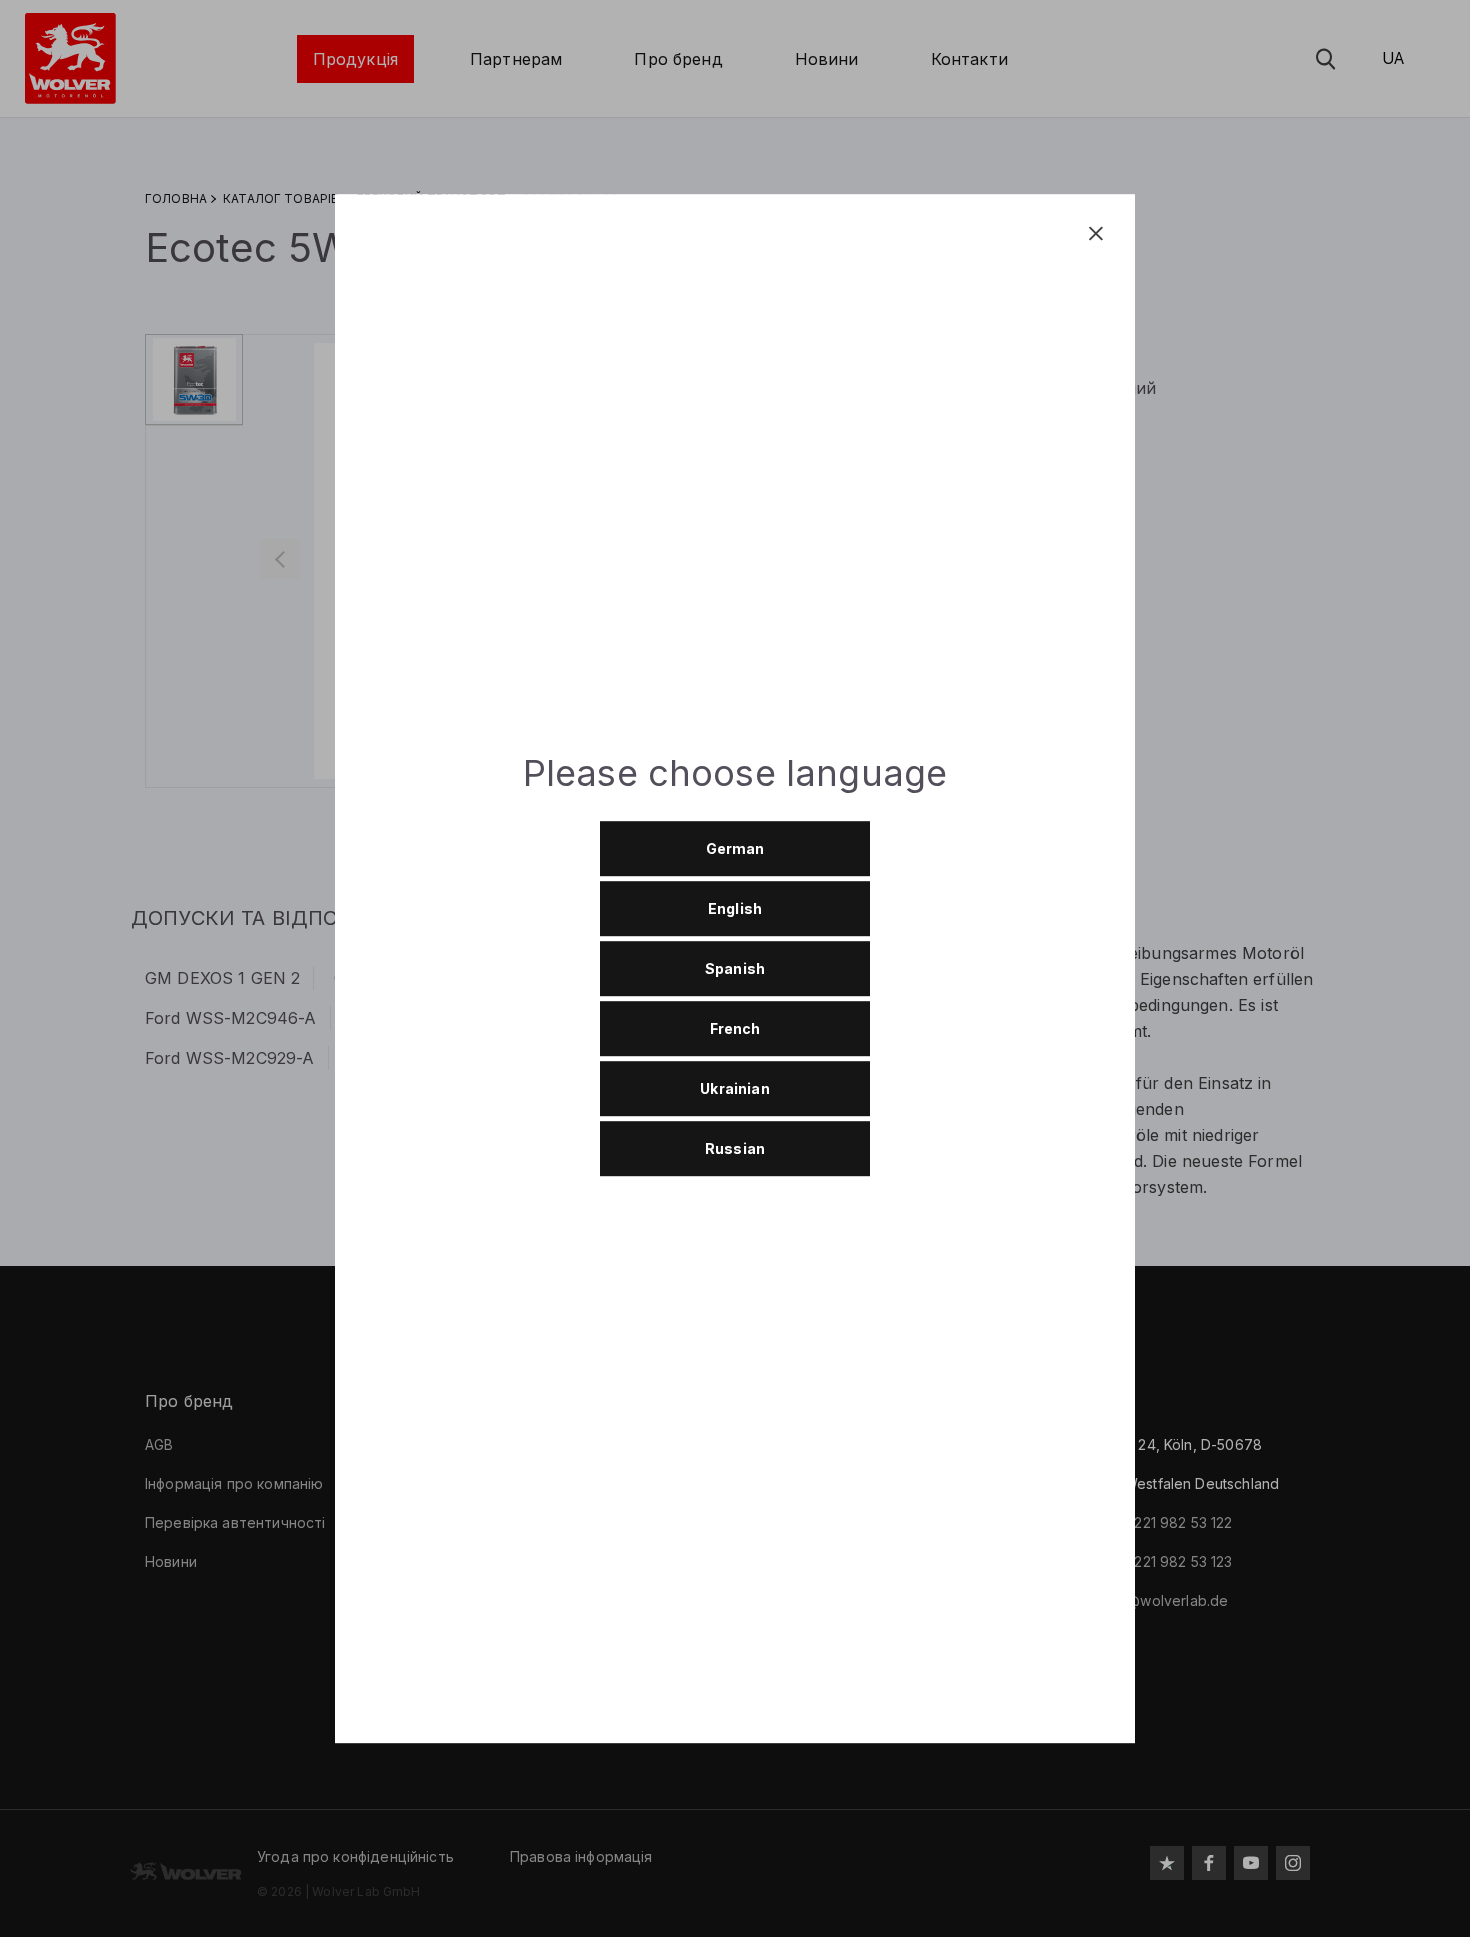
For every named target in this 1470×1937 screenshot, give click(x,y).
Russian (735, 1149)
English (735, 909)
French (735, 1029)
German (735, 849)
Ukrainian (734, 1089)
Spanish (735, 969)
